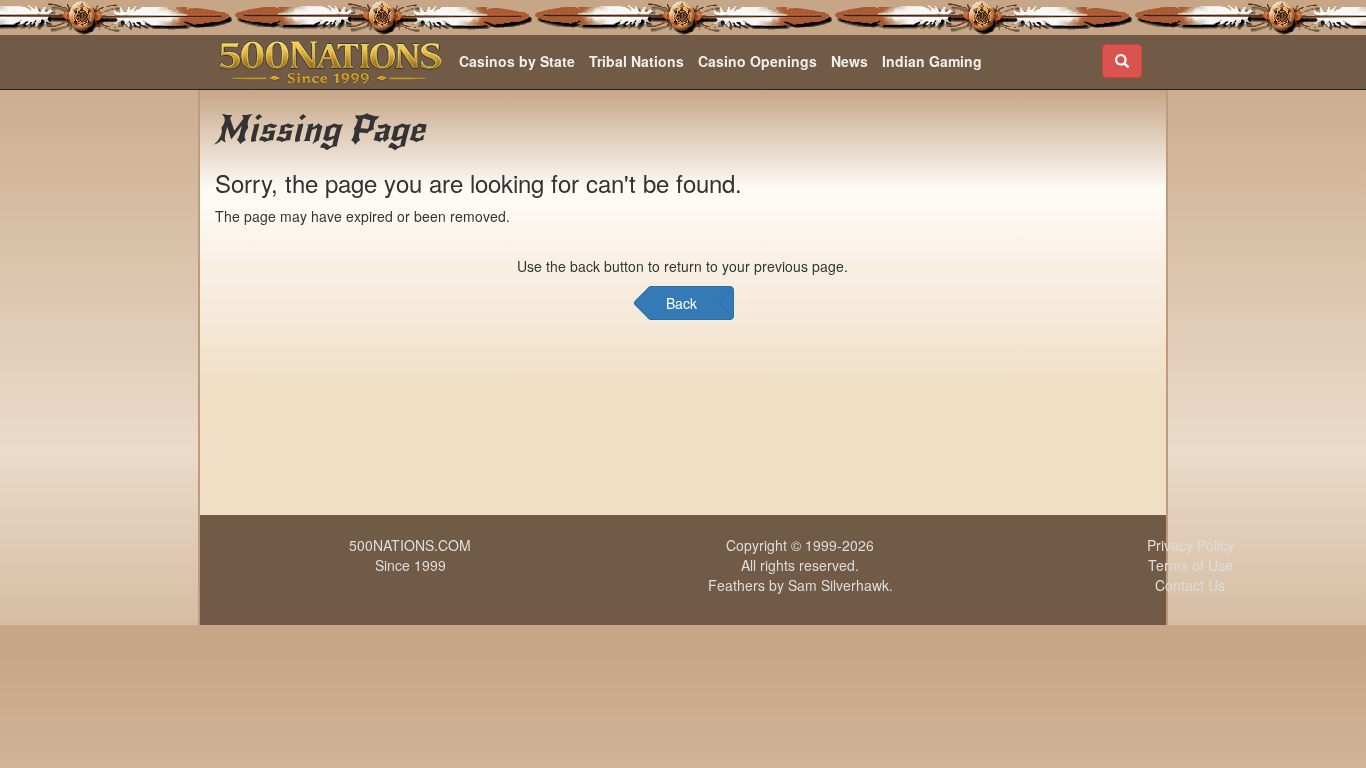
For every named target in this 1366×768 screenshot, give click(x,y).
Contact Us (1190, 585)
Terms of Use (1190, 565)
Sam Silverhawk (838, 585)
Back (681, 303)
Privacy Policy (1190, 545)
